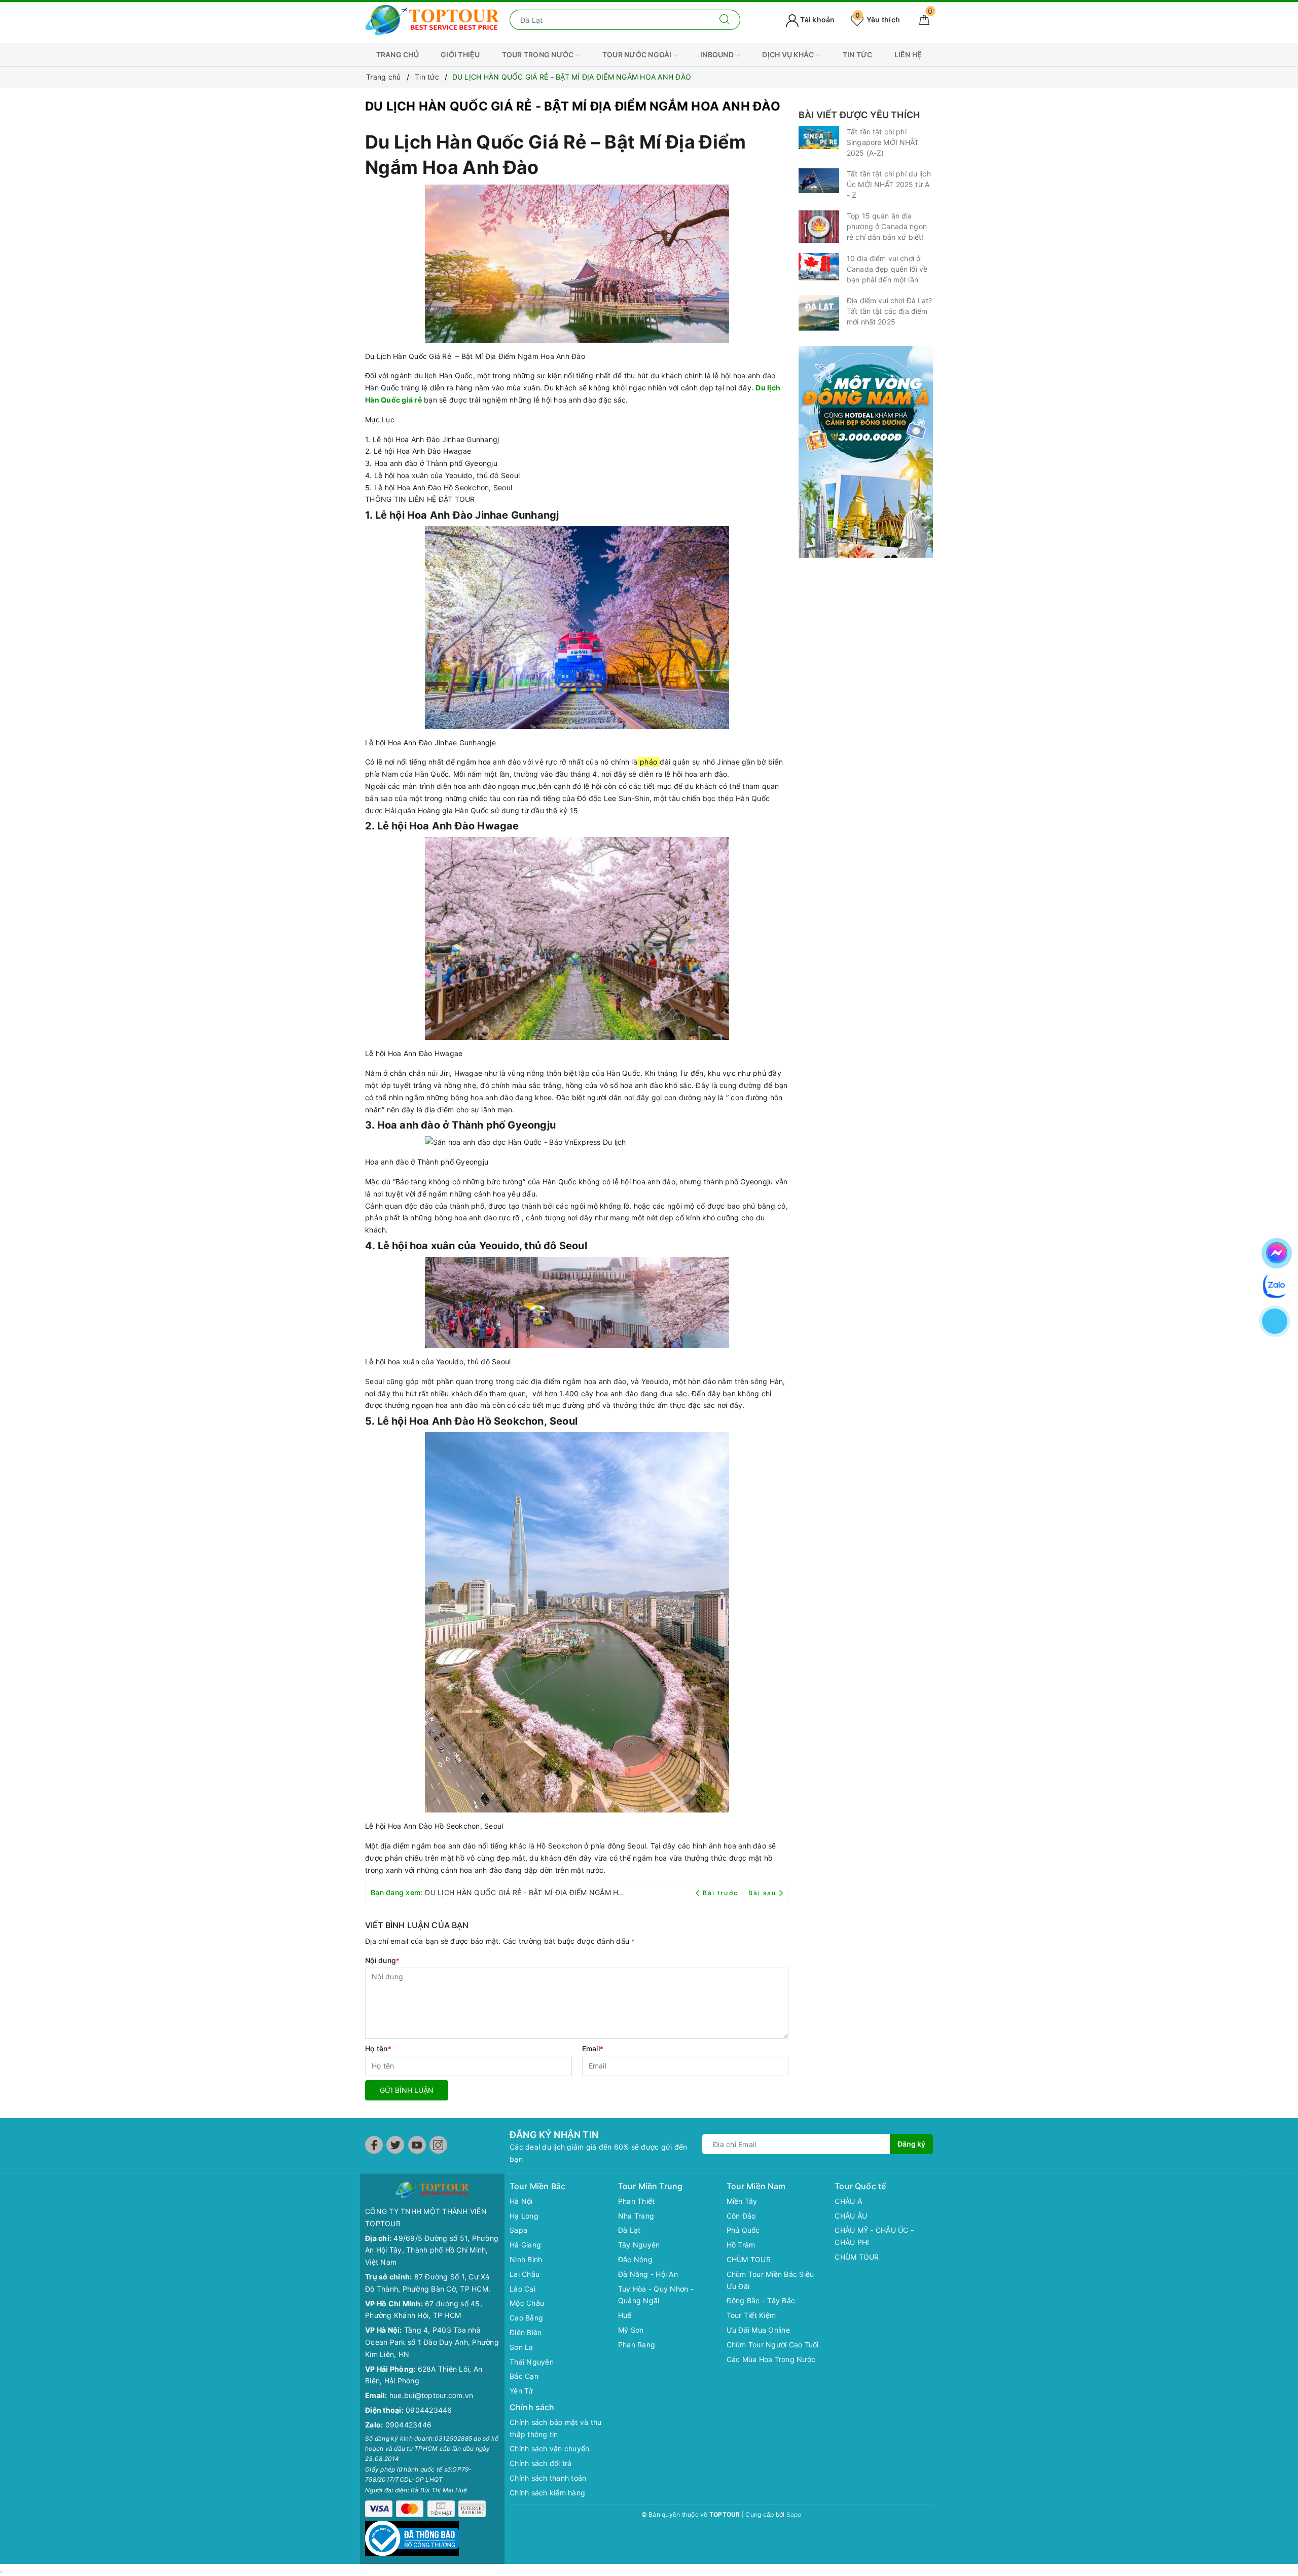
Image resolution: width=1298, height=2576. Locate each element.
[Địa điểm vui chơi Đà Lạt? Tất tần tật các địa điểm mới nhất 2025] (819, 313)
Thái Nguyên (532, 2362)
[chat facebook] (1277, 1251)
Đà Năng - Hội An (648, 2274)
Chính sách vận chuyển (549, 2448)
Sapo (794, 2514)
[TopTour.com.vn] (432, 19)
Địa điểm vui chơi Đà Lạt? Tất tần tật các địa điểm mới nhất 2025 (890, 311)
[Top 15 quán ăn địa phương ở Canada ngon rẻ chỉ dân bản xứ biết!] (819, 227)
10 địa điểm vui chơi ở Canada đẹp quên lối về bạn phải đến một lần (887, 269)
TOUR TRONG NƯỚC (539, 55)
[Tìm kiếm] (725, 20)
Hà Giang (525, 2245)
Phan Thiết (637, 2201)
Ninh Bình (526, 2259)
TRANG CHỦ (398, 55)
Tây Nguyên (639, 2245)
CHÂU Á (848, 2201)
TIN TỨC (858, 55)
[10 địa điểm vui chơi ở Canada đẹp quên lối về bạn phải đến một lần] (819, 266)
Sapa (518, 2230)
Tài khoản (817, 20)
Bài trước (722, 1893)
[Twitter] (395, 2145)
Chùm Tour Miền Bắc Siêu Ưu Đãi (770, 2280)
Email (593, 2048)
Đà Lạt (629, 2230)
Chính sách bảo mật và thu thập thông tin (555, 2428)
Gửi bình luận (407, 2090)
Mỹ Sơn (631, 2330)
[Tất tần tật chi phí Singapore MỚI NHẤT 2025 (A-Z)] (819, 138)
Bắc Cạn (524, 2376)
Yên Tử (521, 2391)
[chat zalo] (1275, 1284)
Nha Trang (636, 2216)
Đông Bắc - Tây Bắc (761, 2300)
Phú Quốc (743, 2230)
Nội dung (382, 1960)
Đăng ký (911, 2144)
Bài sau (762, 1893)
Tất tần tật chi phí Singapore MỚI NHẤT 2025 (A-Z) (883, 142)
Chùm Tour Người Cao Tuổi (773, 2345)
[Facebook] (374, 2145)
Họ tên (378, 2048)
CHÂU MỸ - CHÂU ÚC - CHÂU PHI (874, 2236)
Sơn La (521, 2347)
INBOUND (718, 55)
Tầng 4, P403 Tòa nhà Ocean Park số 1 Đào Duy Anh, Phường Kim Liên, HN (432, 2342)
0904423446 (429, 2410)
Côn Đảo (741, 2216)
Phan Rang (637, 2345)
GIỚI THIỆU (460, 55)
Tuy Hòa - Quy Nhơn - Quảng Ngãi (656, 2295)
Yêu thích (878, 20)
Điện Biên (526, 2332)
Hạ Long (524, 2216)
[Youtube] (417, 2145)
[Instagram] (438, 2145)
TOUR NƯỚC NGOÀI (638, 55)
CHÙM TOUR (749, 2259)
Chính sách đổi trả (541, 2463)
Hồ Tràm (741, 2245)
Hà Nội (521, 2201)
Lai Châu (525, 2274)
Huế (625, 2315)
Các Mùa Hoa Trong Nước (771, 2359)
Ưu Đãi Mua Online (758, 2330)
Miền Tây (742, 2201)
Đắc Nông (635, 2259)
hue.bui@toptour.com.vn (431, 2395)
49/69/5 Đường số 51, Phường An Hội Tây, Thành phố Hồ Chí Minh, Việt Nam (432, 2250)
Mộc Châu (527, 2303)
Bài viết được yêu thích (859, 115)
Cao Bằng (526, 2318)
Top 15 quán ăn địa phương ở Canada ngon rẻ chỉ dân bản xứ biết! (887, 226)
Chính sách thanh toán (548, 2478)
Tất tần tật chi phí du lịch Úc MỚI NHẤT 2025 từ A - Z (889, 184)
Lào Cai (522, 2289)
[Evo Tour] (866, 452)
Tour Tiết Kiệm (751, 2315)
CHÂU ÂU (851, 2216)
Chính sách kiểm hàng (547, 2493)
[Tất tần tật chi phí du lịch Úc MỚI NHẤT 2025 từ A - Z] (819, 181)
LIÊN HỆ (908, 55)
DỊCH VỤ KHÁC (789, 55)
